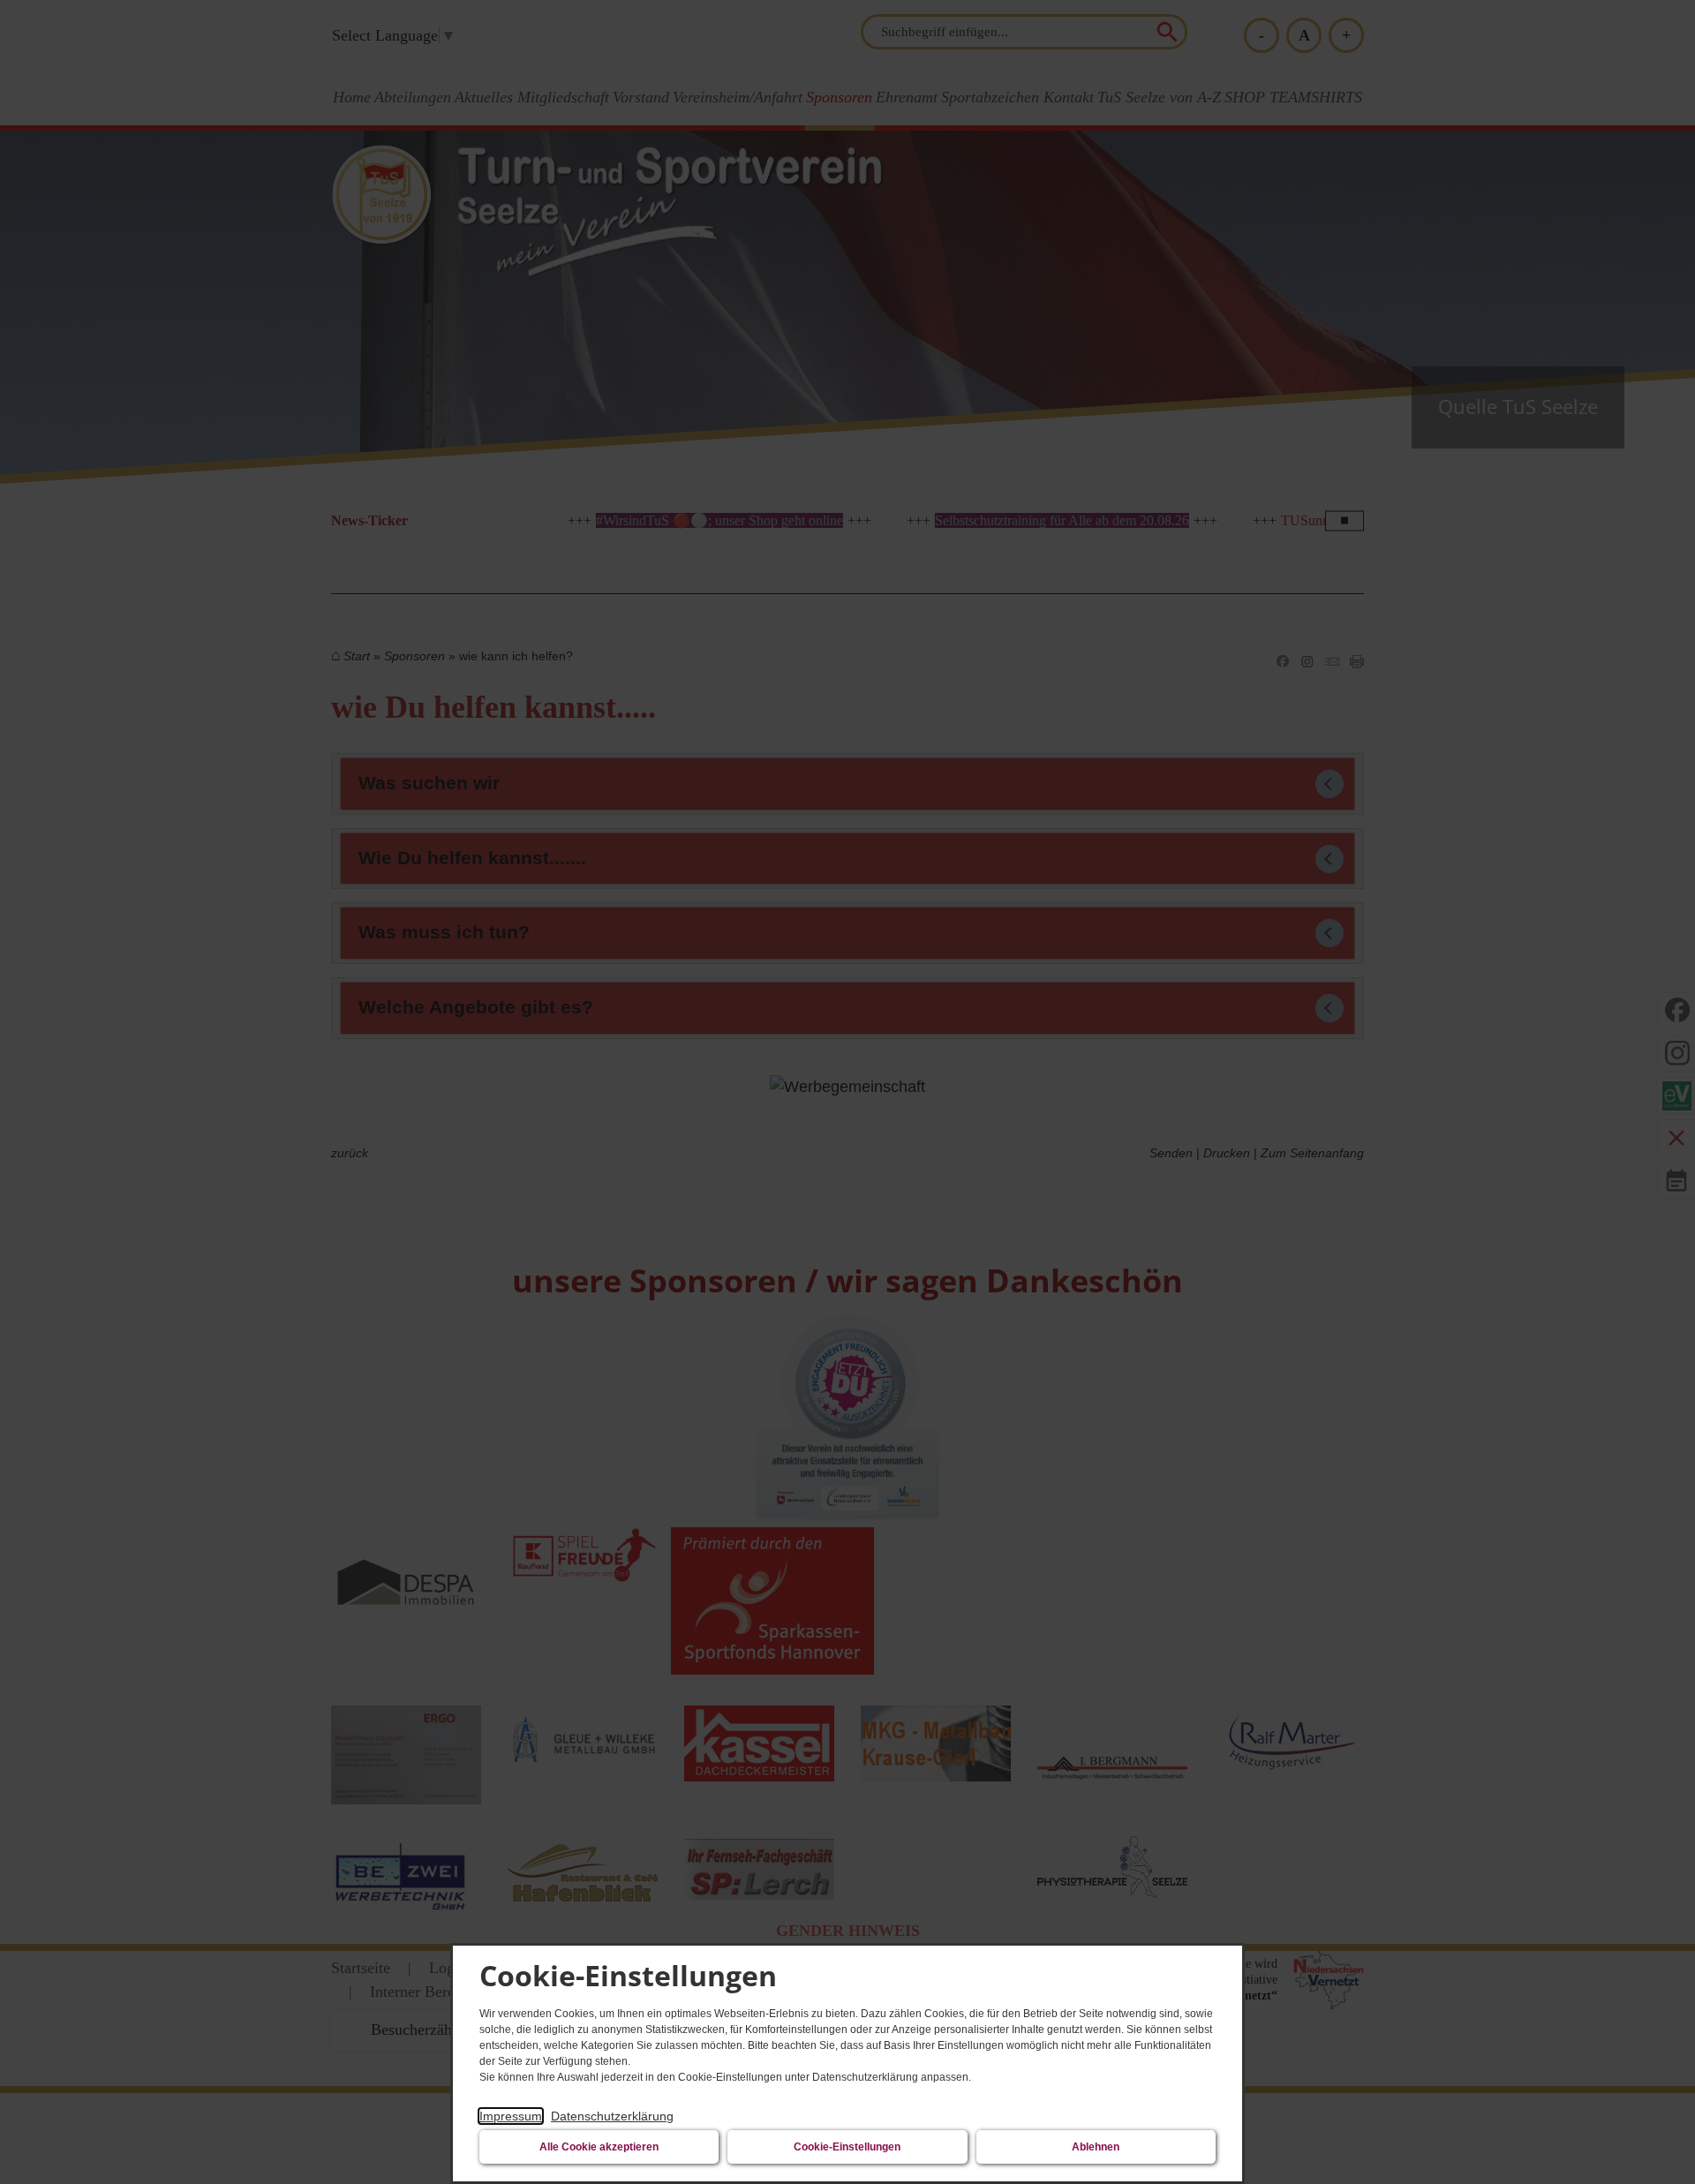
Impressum (511, 2116)
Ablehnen (1096, 2147)
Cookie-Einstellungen (847, 2147)
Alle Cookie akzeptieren (599, 2147)
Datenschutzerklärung (612, 2116)
